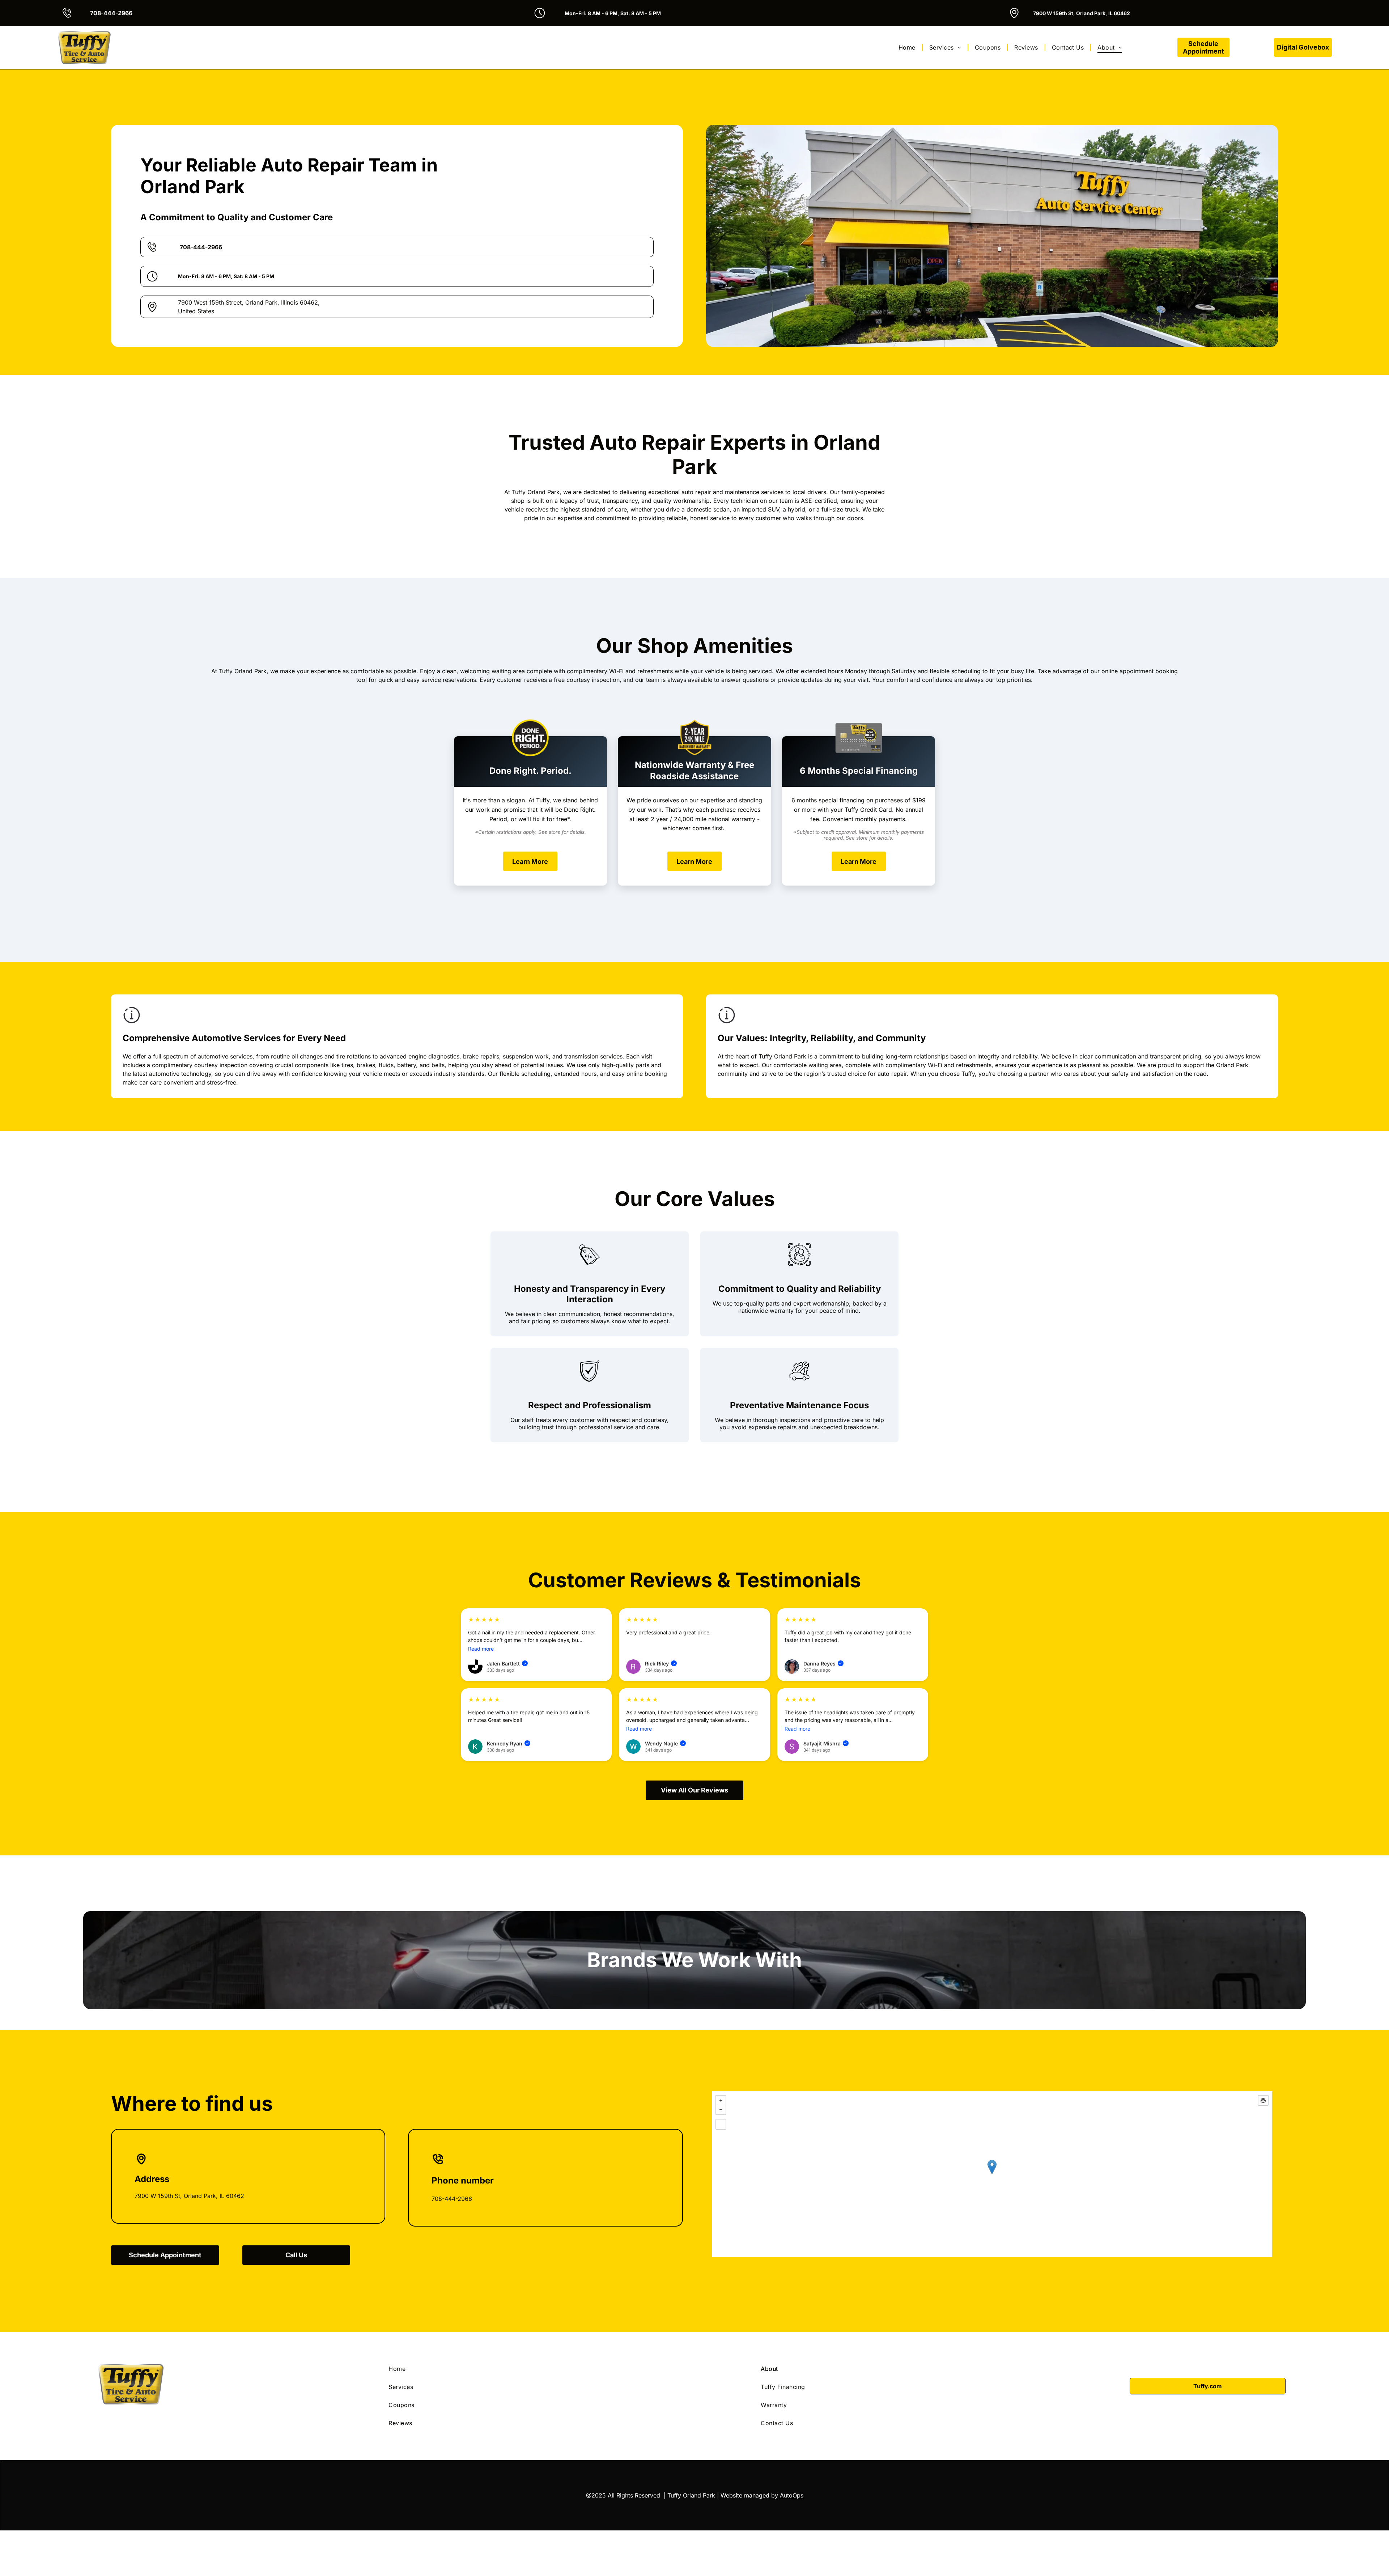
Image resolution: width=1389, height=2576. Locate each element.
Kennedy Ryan (508, 1743)
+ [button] (721, 2100)
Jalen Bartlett (507, 1663)
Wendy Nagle (665, 1743)
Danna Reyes (823, 1663)
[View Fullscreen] (721, 2124)
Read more (481, 1649)
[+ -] (992, 2174)
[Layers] (1263, 2100)
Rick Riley (660, 1663)
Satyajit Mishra (825, 1743)
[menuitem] (908, 47)
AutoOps (792, 2495)
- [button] (721, 2110)
